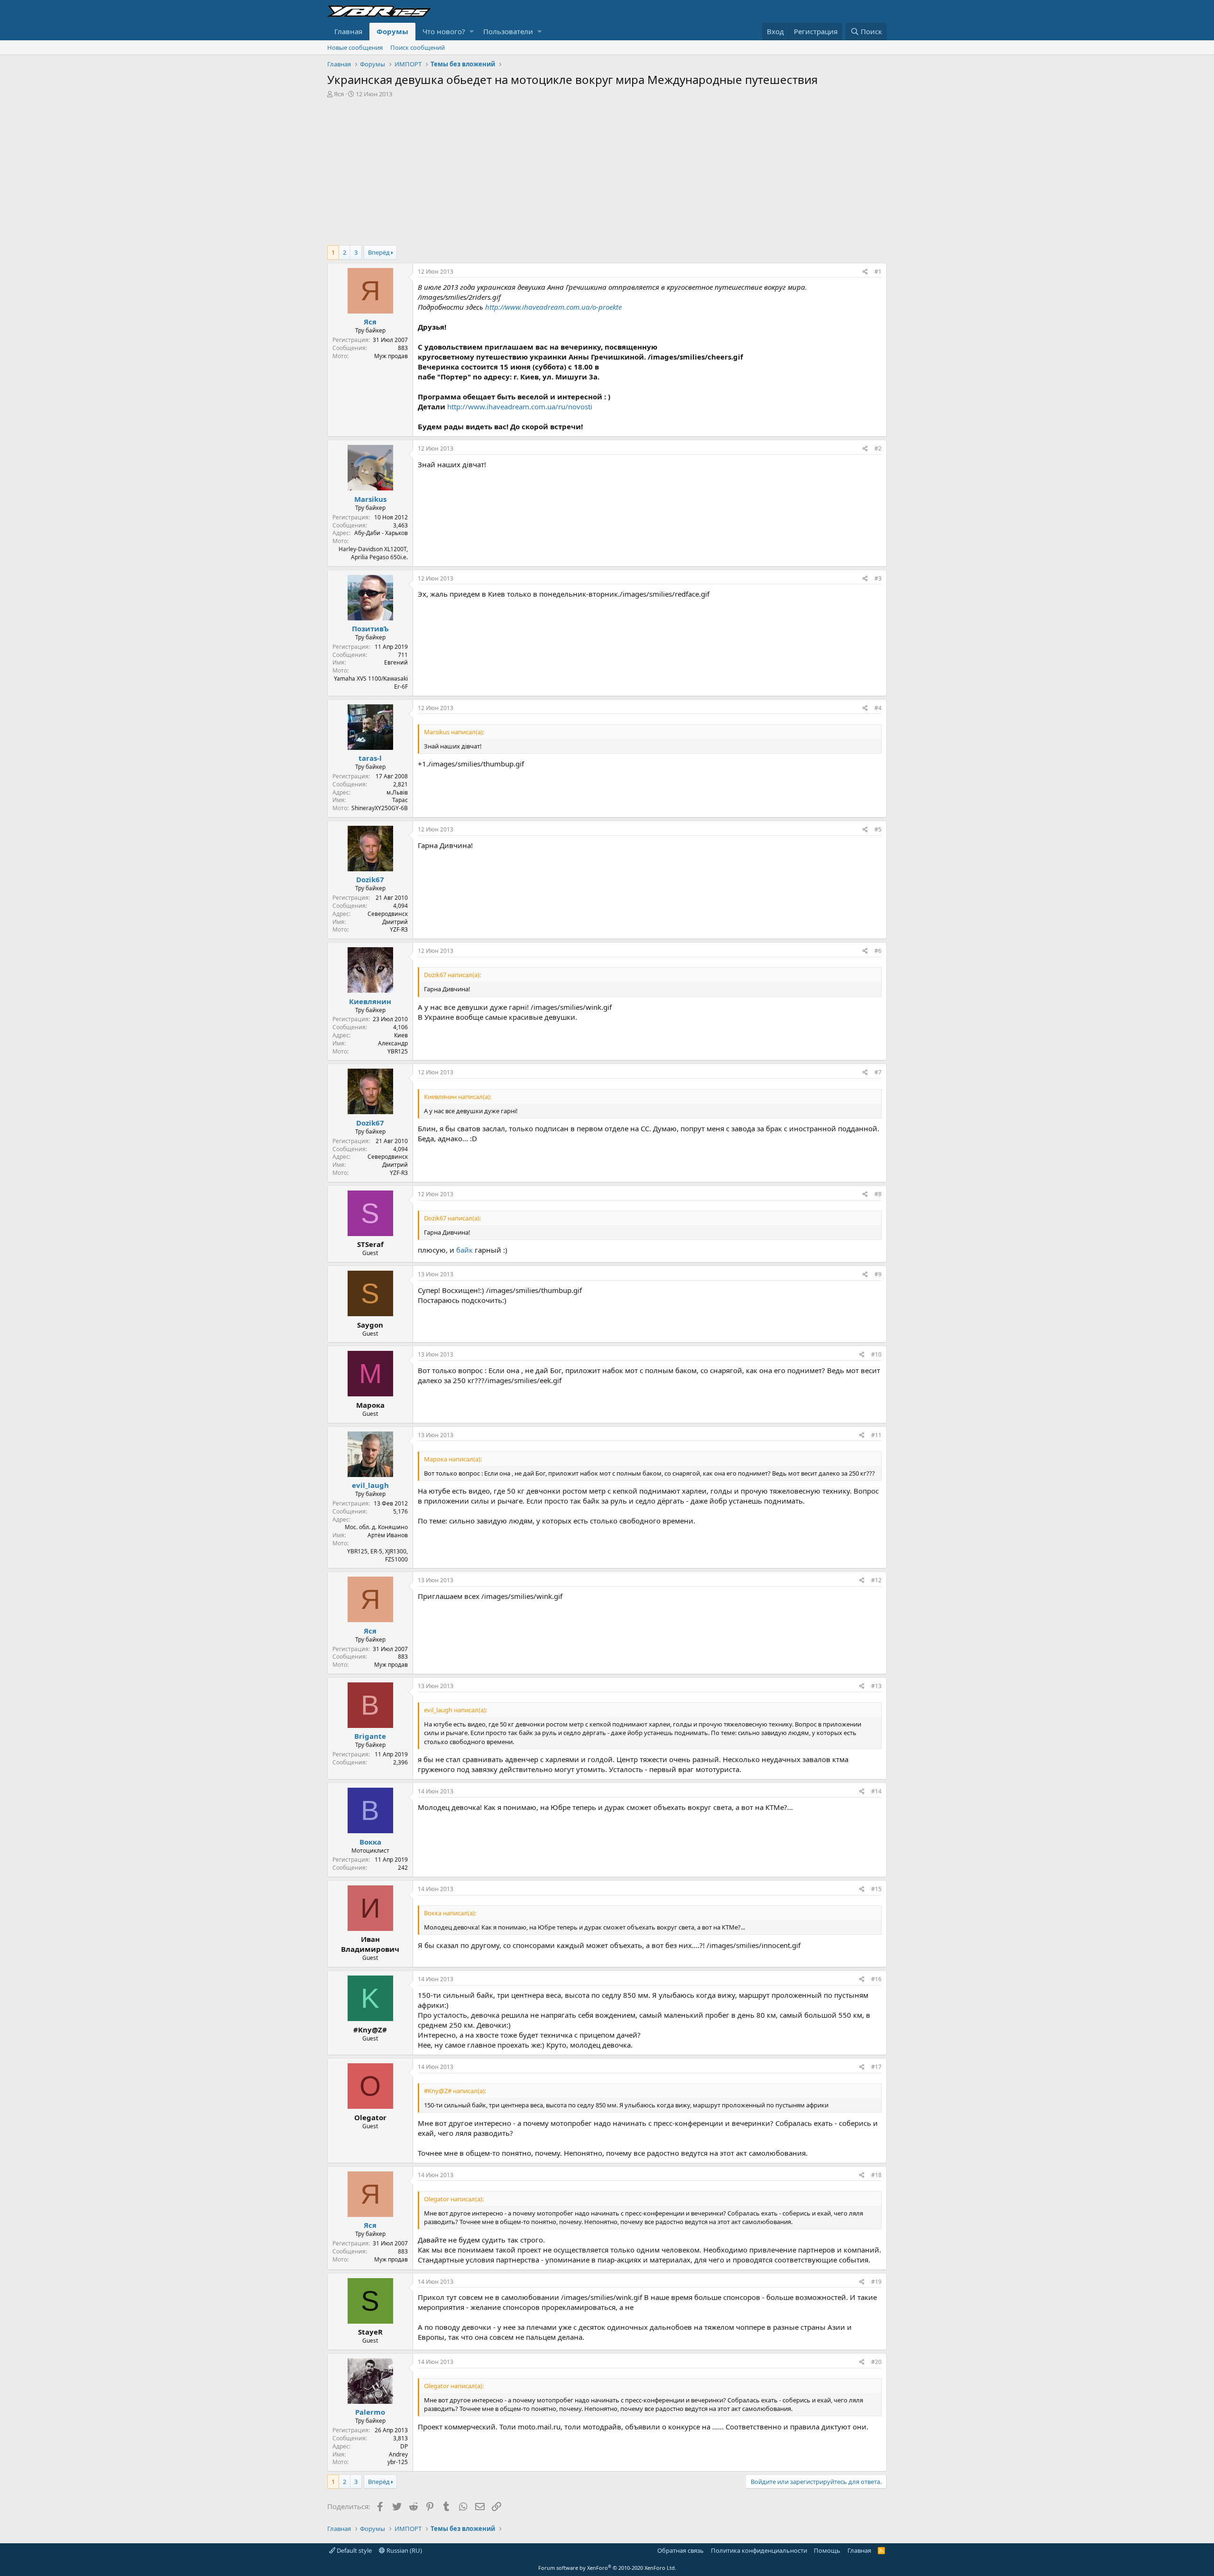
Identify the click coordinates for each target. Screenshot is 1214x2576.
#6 (878, 951)
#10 (876, 1354)
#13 (876, 1686)
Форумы (392, 31)
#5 (878, 829)
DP (404, 2446)
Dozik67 (370, 879)
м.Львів (397, 792)
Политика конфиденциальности (759, 2550)
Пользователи (508, 31)
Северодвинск (388, 914)
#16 (876, 1979)
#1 (878, 272)
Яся (339, 94)
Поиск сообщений (418, 47)
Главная (348, 31)
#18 (876, 2175)
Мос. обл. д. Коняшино (376, 1527)
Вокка (370, 1842)
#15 (876, 1889)
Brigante (370, 1736)
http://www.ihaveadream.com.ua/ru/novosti (520, 406)
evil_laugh (370, 1485)
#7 (878, 1072)
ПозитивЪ (370, 628)
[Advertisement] (607, 169)
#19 (876, 2282)
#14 (876, 1791)
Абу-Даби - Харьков (381, 533)
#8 (878, 1194)
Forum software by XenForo (607, 2568)
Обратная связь (681, 2550)
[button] (472, 32)
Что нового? (444, 31)
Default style (354, 2550)
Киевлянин (370, 1001)
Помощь (827, 2550)
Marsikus (370, 499)
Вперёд (379, 252)
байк (465, 1250)
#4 (878, 708)
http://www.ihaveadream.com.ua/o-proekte (553, 307)
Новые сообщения (355, 47)
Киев (401, 1035)
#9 (878, 1274)
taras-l (370, 758)
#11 (876, 1435)
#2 (878, 448)
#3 (878, 578)
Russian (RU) (404, 2550)
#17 (876, 2067)
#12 (876, 1580)
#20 (876, 2362)
